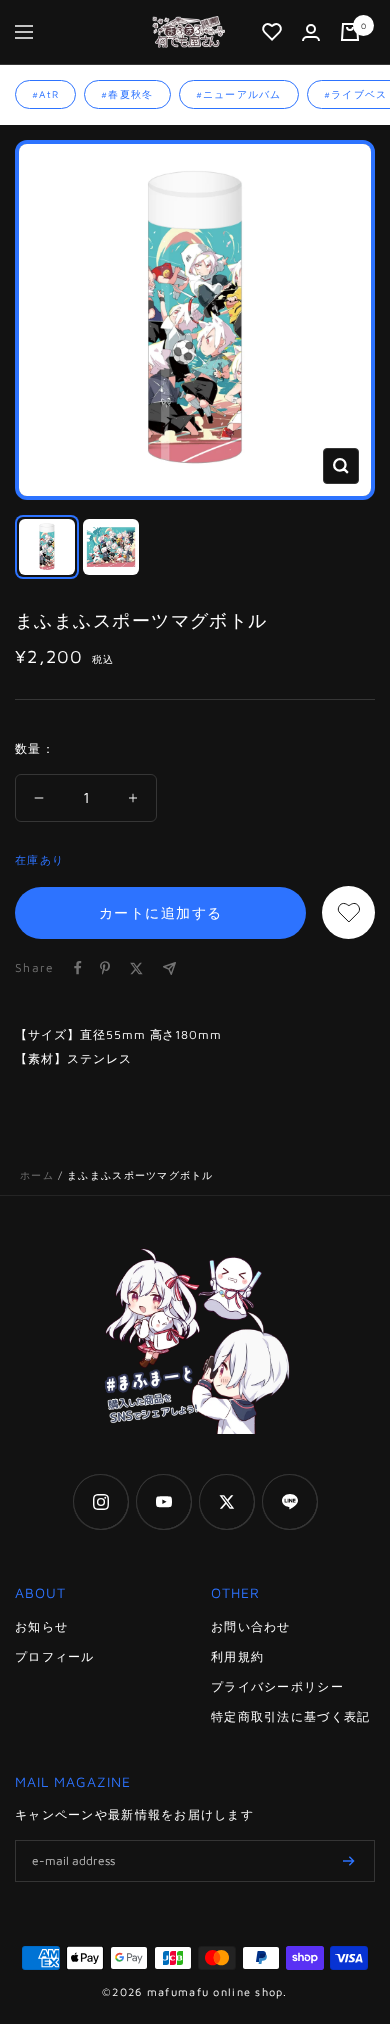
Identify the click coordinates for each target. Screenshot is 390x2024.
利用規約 (237, 1656)
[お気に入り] (272, 32)
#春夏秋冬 (127, 94)
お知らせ (41, 1626)
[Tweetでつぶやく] (136, 968)
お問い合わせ (251, 1626)
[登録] (349, 1861)
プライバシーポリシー (277, 1686)
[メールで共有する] (169, 968)
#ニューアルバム (239, 94)
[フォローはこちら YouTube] (163, 1501)
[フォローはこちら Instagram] (100, 1501)
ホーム (37, 1175)
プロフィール (55, 1656)
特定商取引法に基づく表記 (290, 1716)
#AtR (45, 94)
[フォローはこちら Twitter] (226, 1501)
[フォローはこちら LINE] (289, 1501)
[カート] (350, 32)
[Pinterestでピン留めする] (105, 968)
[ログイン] (311, 32)
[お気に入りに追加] (348, 912)
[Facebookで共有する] (78, 968)
